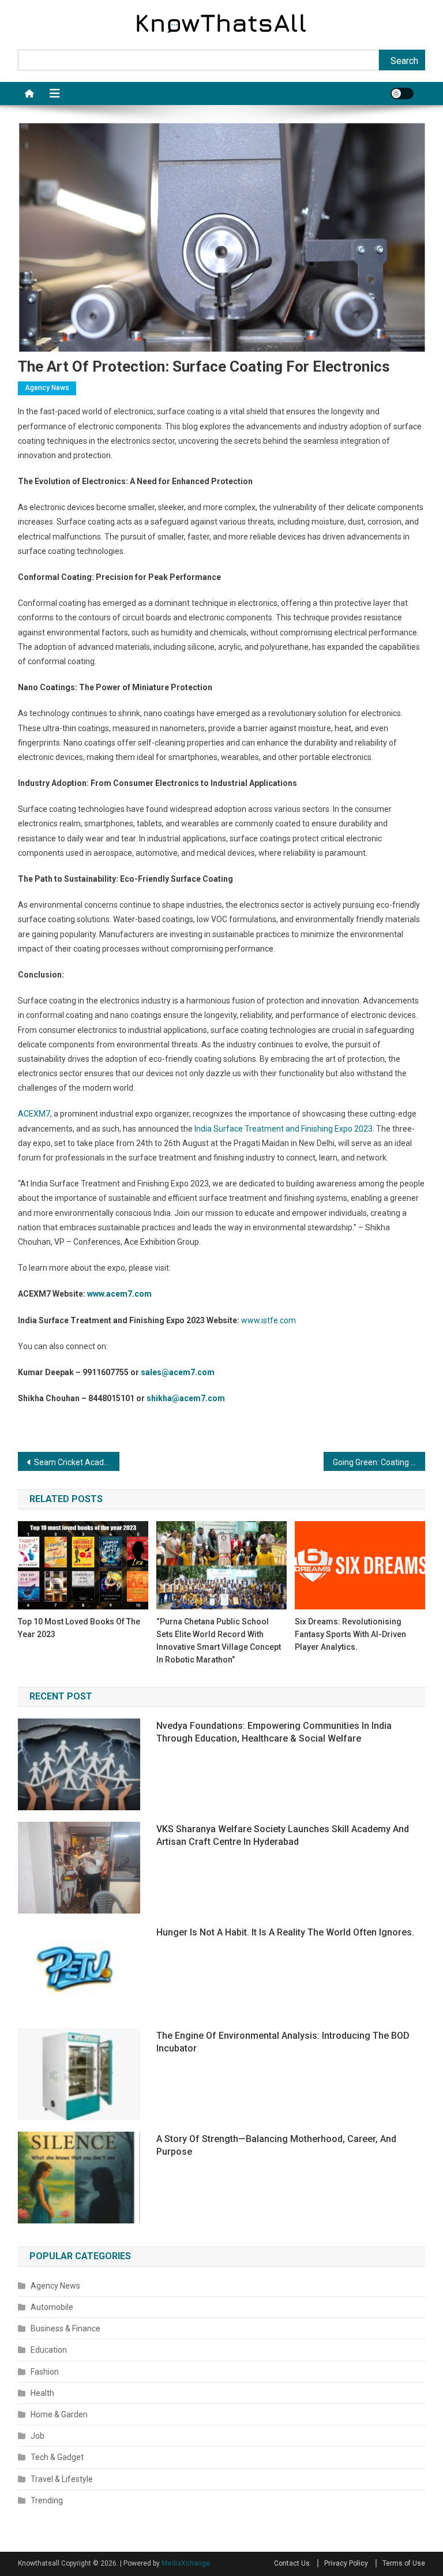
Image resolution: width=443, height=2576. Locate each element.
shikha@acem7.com (186, 1398)
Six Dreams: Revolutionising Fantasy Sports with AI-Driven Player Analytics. (350, 1634)
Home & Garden (59, 2414)
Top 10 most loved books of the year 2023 (79, 1628)
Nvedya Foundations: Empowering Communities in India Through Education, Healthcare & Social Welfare (274, 1732)
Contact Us (292, 2563)
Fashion (45, 2372)
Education (49, 2350)
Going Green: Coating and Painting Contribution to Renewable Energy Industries (379, 1462)
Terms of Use (404, 2563)
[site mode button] (402, 93)
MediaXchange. (187, 2563)
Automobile (52, 2307)
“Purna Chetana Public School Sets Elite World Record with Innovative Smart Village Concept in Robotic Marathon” (219, 1641)
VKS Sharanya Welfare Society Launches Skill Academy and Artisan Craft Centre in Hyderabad (283, 1835)
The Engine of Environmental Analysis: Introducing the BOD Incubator (283, 2042)
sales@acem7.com (178, 1372)
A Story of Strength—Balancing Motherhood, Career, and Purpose (276, 2145)
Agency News (47, 388)
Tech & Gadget (57, 2457)
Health (42, 2393)
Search (404, 61)
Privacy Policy (346, 2563)
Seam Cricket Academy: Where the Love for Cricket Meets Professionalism (77, 1462)
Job (37, 2436)
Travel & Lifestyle (62, 2479)
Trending (47, 2500)
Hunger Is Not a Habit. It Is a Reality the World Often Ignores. (285, 1932)
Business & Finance (65, 2328)
